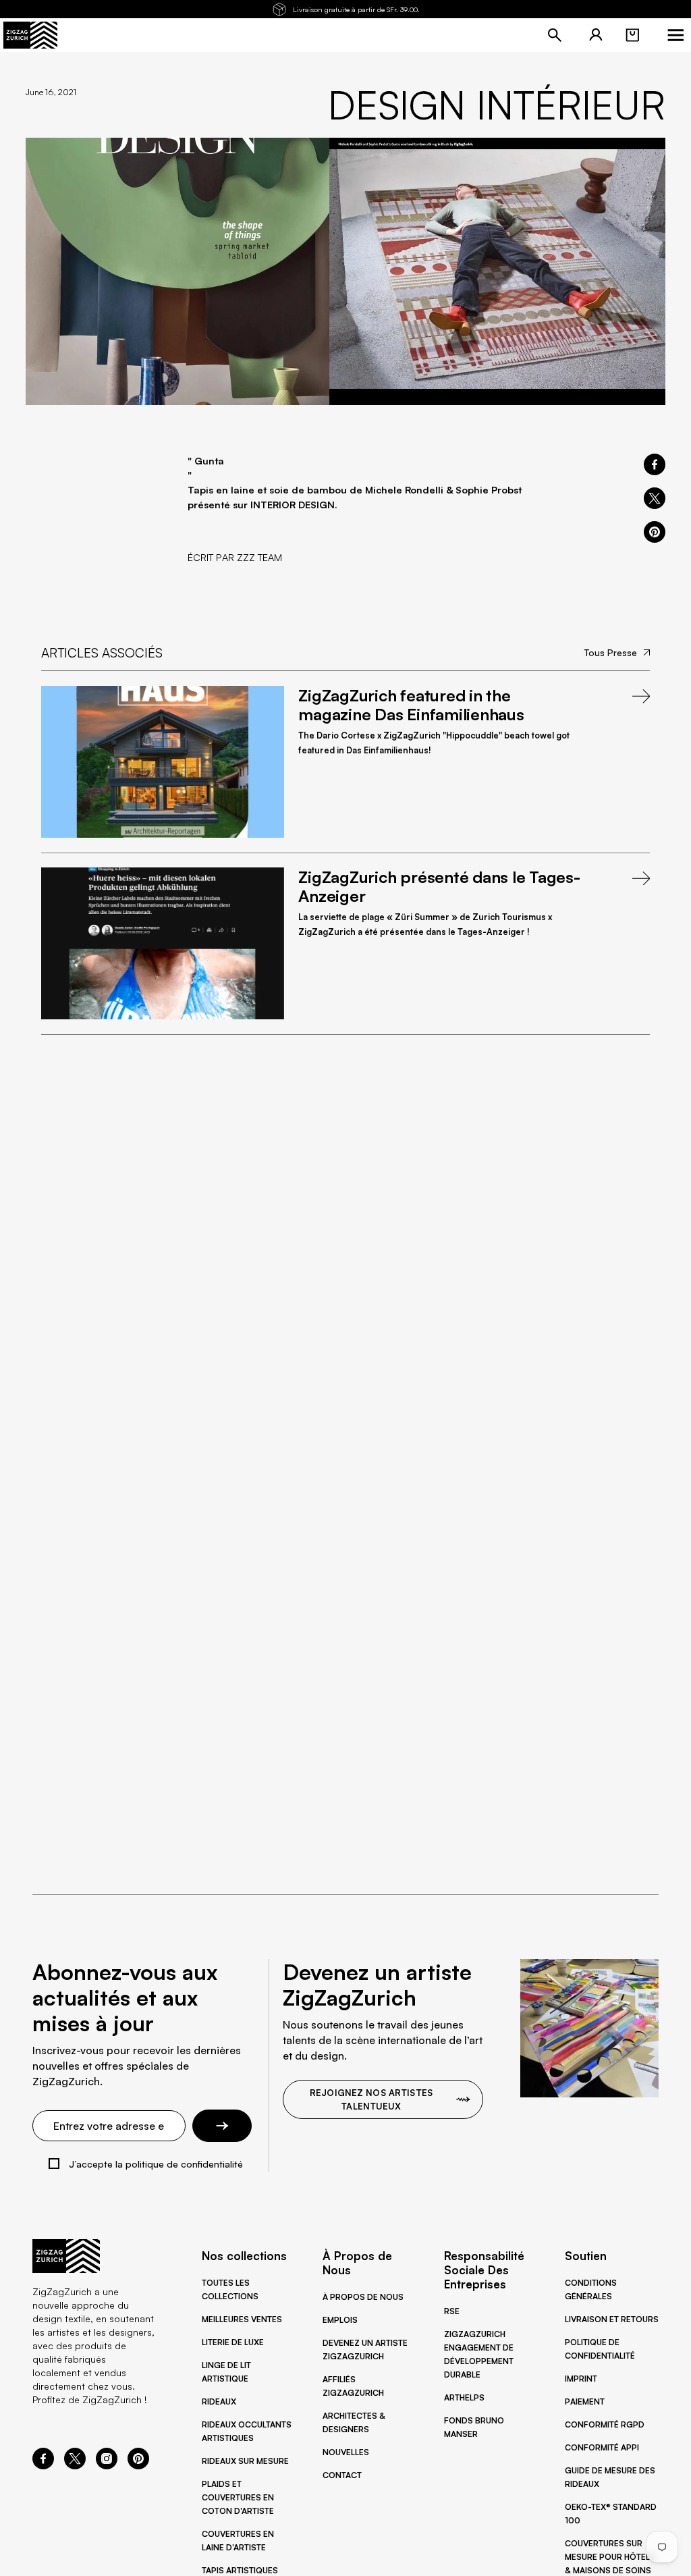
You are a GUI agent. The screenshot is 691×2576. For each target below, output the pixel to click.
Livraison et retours (612, 2319)
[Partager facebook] (655, 464)
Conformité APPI (602, 2447)
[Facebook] (43, 2465)
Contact (342, 2475)
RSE (452, 2311)
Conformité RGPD (605, 2424)
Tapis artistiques (240, 2570)
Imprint (581, 2379)
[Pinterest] (138, 2465)
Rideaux (219, 2401)
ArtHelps (464, 2397)
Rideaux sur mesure (245, 2461)
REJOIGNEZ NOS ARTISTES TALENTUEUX (371, 2099)
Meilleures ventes (242, 2319)
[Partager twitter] (655, 498)
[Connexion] (596, 35)
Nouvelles (346, 2452)
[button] (632, 35)
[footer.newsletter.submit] (222, 2126)
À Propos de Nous (363, 2297)
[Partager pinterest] (655, 532)
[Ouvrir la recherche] (555, 35)
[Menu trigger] (675, 35)
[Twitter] (75, 2465)
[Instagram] (107, 2465)
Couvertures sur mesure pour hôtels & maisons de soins (610, 2557)
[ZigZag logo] (30, 35)
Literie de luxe (233, 2342)
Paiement (585, 2401)
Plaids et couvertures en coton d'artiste (238, 2497)
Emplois (340, 2320)
